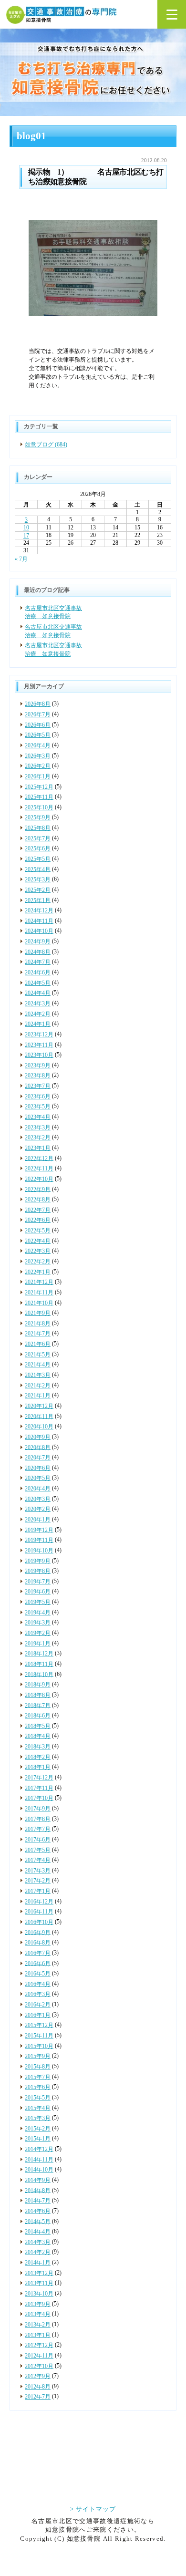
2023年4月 (38, 1117)
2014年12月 (39, 2149)
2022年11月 (39, 1169)
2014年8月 (38, 2190)
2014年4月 (38, 2232)
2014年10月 (39, 2170)
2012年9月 (38, 2376)
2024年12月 (39, 910)
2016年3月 (38, 1994)
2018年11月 (39, 1664)
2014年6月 (38, 2211)
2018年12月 (39, 1654)
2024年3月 (38, 1004)
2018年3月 (38, 1747)
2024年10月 (39, 931)
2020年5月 (38, 1478)
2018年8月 (38, 1695)
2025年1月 (38, 900)
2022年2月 (38, 1262)
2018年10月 (39, 1674)
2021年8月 (38, 1324)
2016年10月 (39, 1922)
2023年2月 (38, 1138)
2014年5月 (38, 2221)
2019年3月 (38, 1623)
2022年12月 (39, 1158)
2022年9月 (38, 1189)
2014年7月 (38, 2201)
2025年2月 (38, 890)
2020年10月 (39, 1427)
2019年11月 (39, 1540)
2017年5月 (38, 1850)
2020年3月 (38, 1499)
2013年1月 (38, 2335)
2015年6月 (38, 2087)
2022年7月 (38, 1210)
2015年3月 (38, 2118)
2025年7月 (38, 838)
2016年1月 (38, 2015)
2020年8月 (38, 1447)
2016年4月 (38, 1984)
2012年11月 (39, 2356)
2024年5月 (38, 983)
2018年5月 (38, 1726)
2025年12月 (39, 786)
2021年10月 (39, 1303)
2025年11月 (39, 797)
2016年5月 (38, 1974)
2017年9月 (38, 1809)
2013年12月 (39, 2273)
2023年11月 (39, 1045)
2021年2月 (38, 1386)
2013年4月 (38, 2314)
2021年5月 (38, 1355)
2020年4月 (38, 1489)
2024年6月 (38, 972)
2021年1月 (38, 1396)
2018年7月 (38, 1705)
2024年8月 (38, 952)
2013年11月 (39, 2283)
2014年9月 (38, 2180)
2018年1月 (38, 1767)
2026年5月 (38, 735)
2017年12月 (39, 1778)
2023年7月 (38, 1086)
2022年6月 (38, 1220)
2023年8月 (38, 1076)
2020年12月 (39, 1406)
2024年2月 (38, 1014)
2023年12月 (39, 1035)
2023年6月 (38, 1097)
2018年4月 (38, 1736)
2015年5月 (38, 2098)
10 (26, 528)
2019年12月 (39, 1530)
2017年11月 (39, 1788)
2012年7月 (38, 2397)
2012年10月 (39, 2366)
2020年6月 (38, 1468)
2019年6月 (38, 1592)
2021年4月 (38, 1365)
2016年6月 (38, 1963)
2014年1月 (38, 2263)
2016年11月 (39, 1912)
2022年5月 (38, 1231)
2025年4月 (38, 869)
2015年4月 (38, 2108)
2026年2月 (38, 766)
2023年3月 (38, 1128)
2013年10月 (39, 2294)
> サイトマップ (93, 2509)
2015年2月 (38, 2129)
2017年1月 (38, 1891)
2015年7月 (38, 2077)
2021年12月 (39, 1282)
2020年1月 (38, 1520)
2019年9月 (38, 1561)
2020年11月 (39, 1416)
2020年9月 (38, 1437)
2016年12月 (39, 1902)
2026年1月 (38, 776)
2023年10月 (39, 1055)
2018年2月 (38, 1757)
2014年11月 (39, 2160)
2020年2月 (38, 1509)
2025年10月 (39, 807)
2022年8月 (38, 1200)
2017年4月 (38, 1860)
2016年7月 (38, 1953)
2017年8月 (38, 1819)
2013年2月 (38, 2325)
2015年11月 (39, 2036)
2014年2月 (38, 2252)
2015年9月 (38, 2056)
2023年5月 (38, 1107)
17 (26, 536)
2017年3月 (38, 1871)
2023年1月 (38, 1148)
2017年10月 (39, 1798)
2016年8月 (38, 1943)
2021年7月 (38, 1334)
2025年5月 (38, 859)
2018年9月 (38, 1685)
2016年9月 (38, 1932)
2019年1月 (38, 1644)
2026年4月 (38, 745)
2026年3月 (38, 755)
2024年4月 (38, 993)
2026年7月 (38, 714)
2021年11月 (39, 1293)
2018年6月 (38, 1716)
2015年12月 (39, 2025)
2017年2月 (38, 1881)
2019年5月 (38, 1602)
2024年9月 (38, 941)
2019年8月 (38, 1571)
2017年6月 (38, 1840)
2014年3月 (38, 2242)
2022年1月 (38, 1272)
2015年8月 (38, 2067)
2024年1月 (38, 1024)
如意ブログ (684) (46, 445)
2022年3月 (38, 1251)
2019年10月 (39, 1551)
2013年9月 (38, 2304)
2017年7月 (38, 1829)
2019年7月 (38, 1582)
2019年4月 (38, 1613)
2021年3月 (38, 1375)
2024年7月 (38, 962)
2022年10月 (39, 1179)
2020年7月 (38, 1458)
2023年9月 (38, 1066)
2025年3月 (38, 879)
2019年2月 (38, 1633)
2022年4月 (38, 1241)
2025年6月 (38, 848)
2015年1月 (38, 2139)
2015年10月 (39, 2046)
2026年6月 (38, 725)
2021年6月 (38, 1344)
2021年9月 (38, 1313)
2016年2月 (38, 2005)
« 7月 (21, 559)
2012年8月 (38, 2387)
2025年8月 (38, 828)
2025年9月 (38, 817)
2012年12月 (39, 2345)
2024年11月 (39, 921)
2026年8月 (38, 704)
